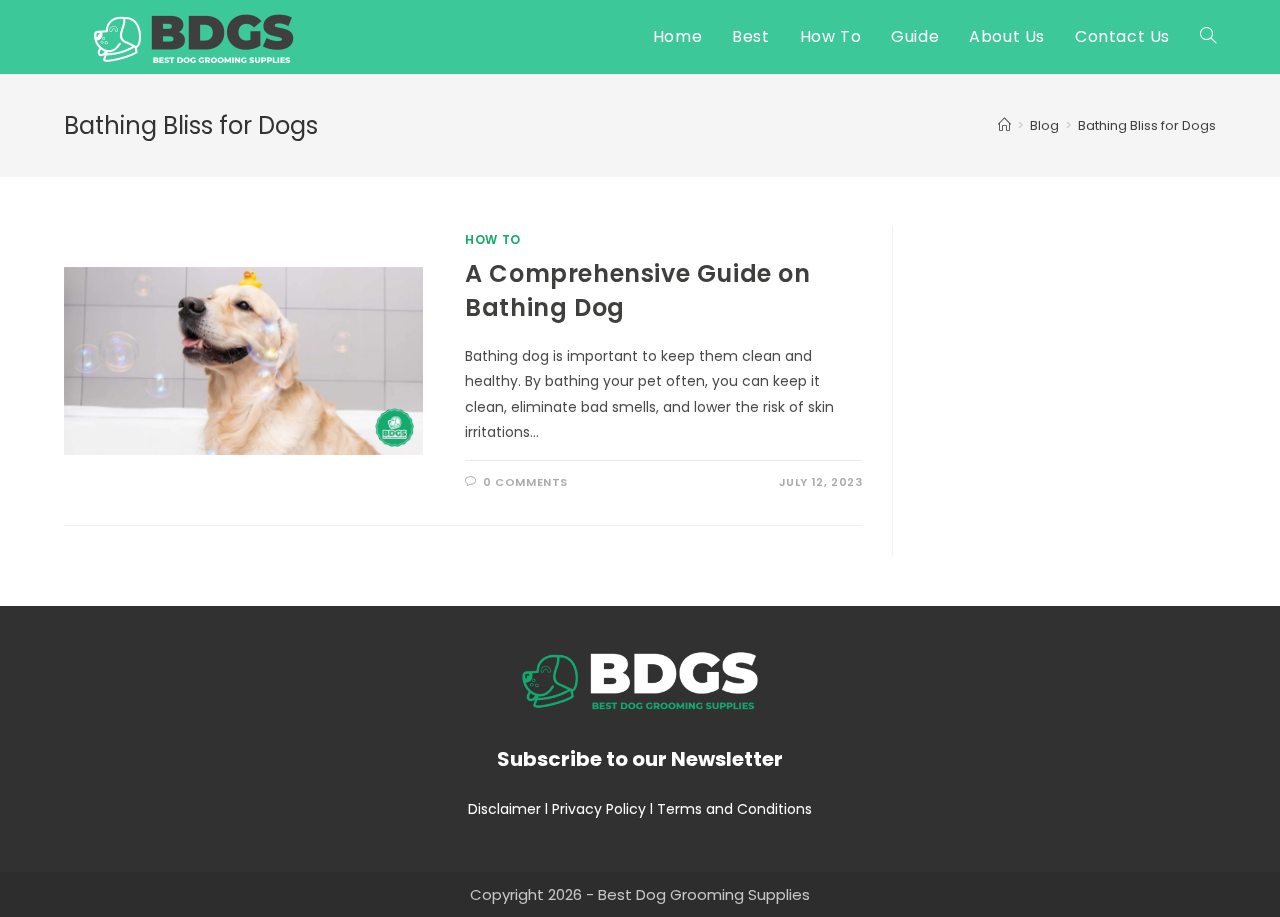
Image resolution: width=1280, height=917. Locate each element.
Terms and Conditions (734, 809)
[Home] (1004, 125)
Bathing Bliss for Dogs (1147, 125)
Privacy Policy (599, 809)
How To (493, 239)
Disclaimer (504, 809)
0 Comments (525, 482)
